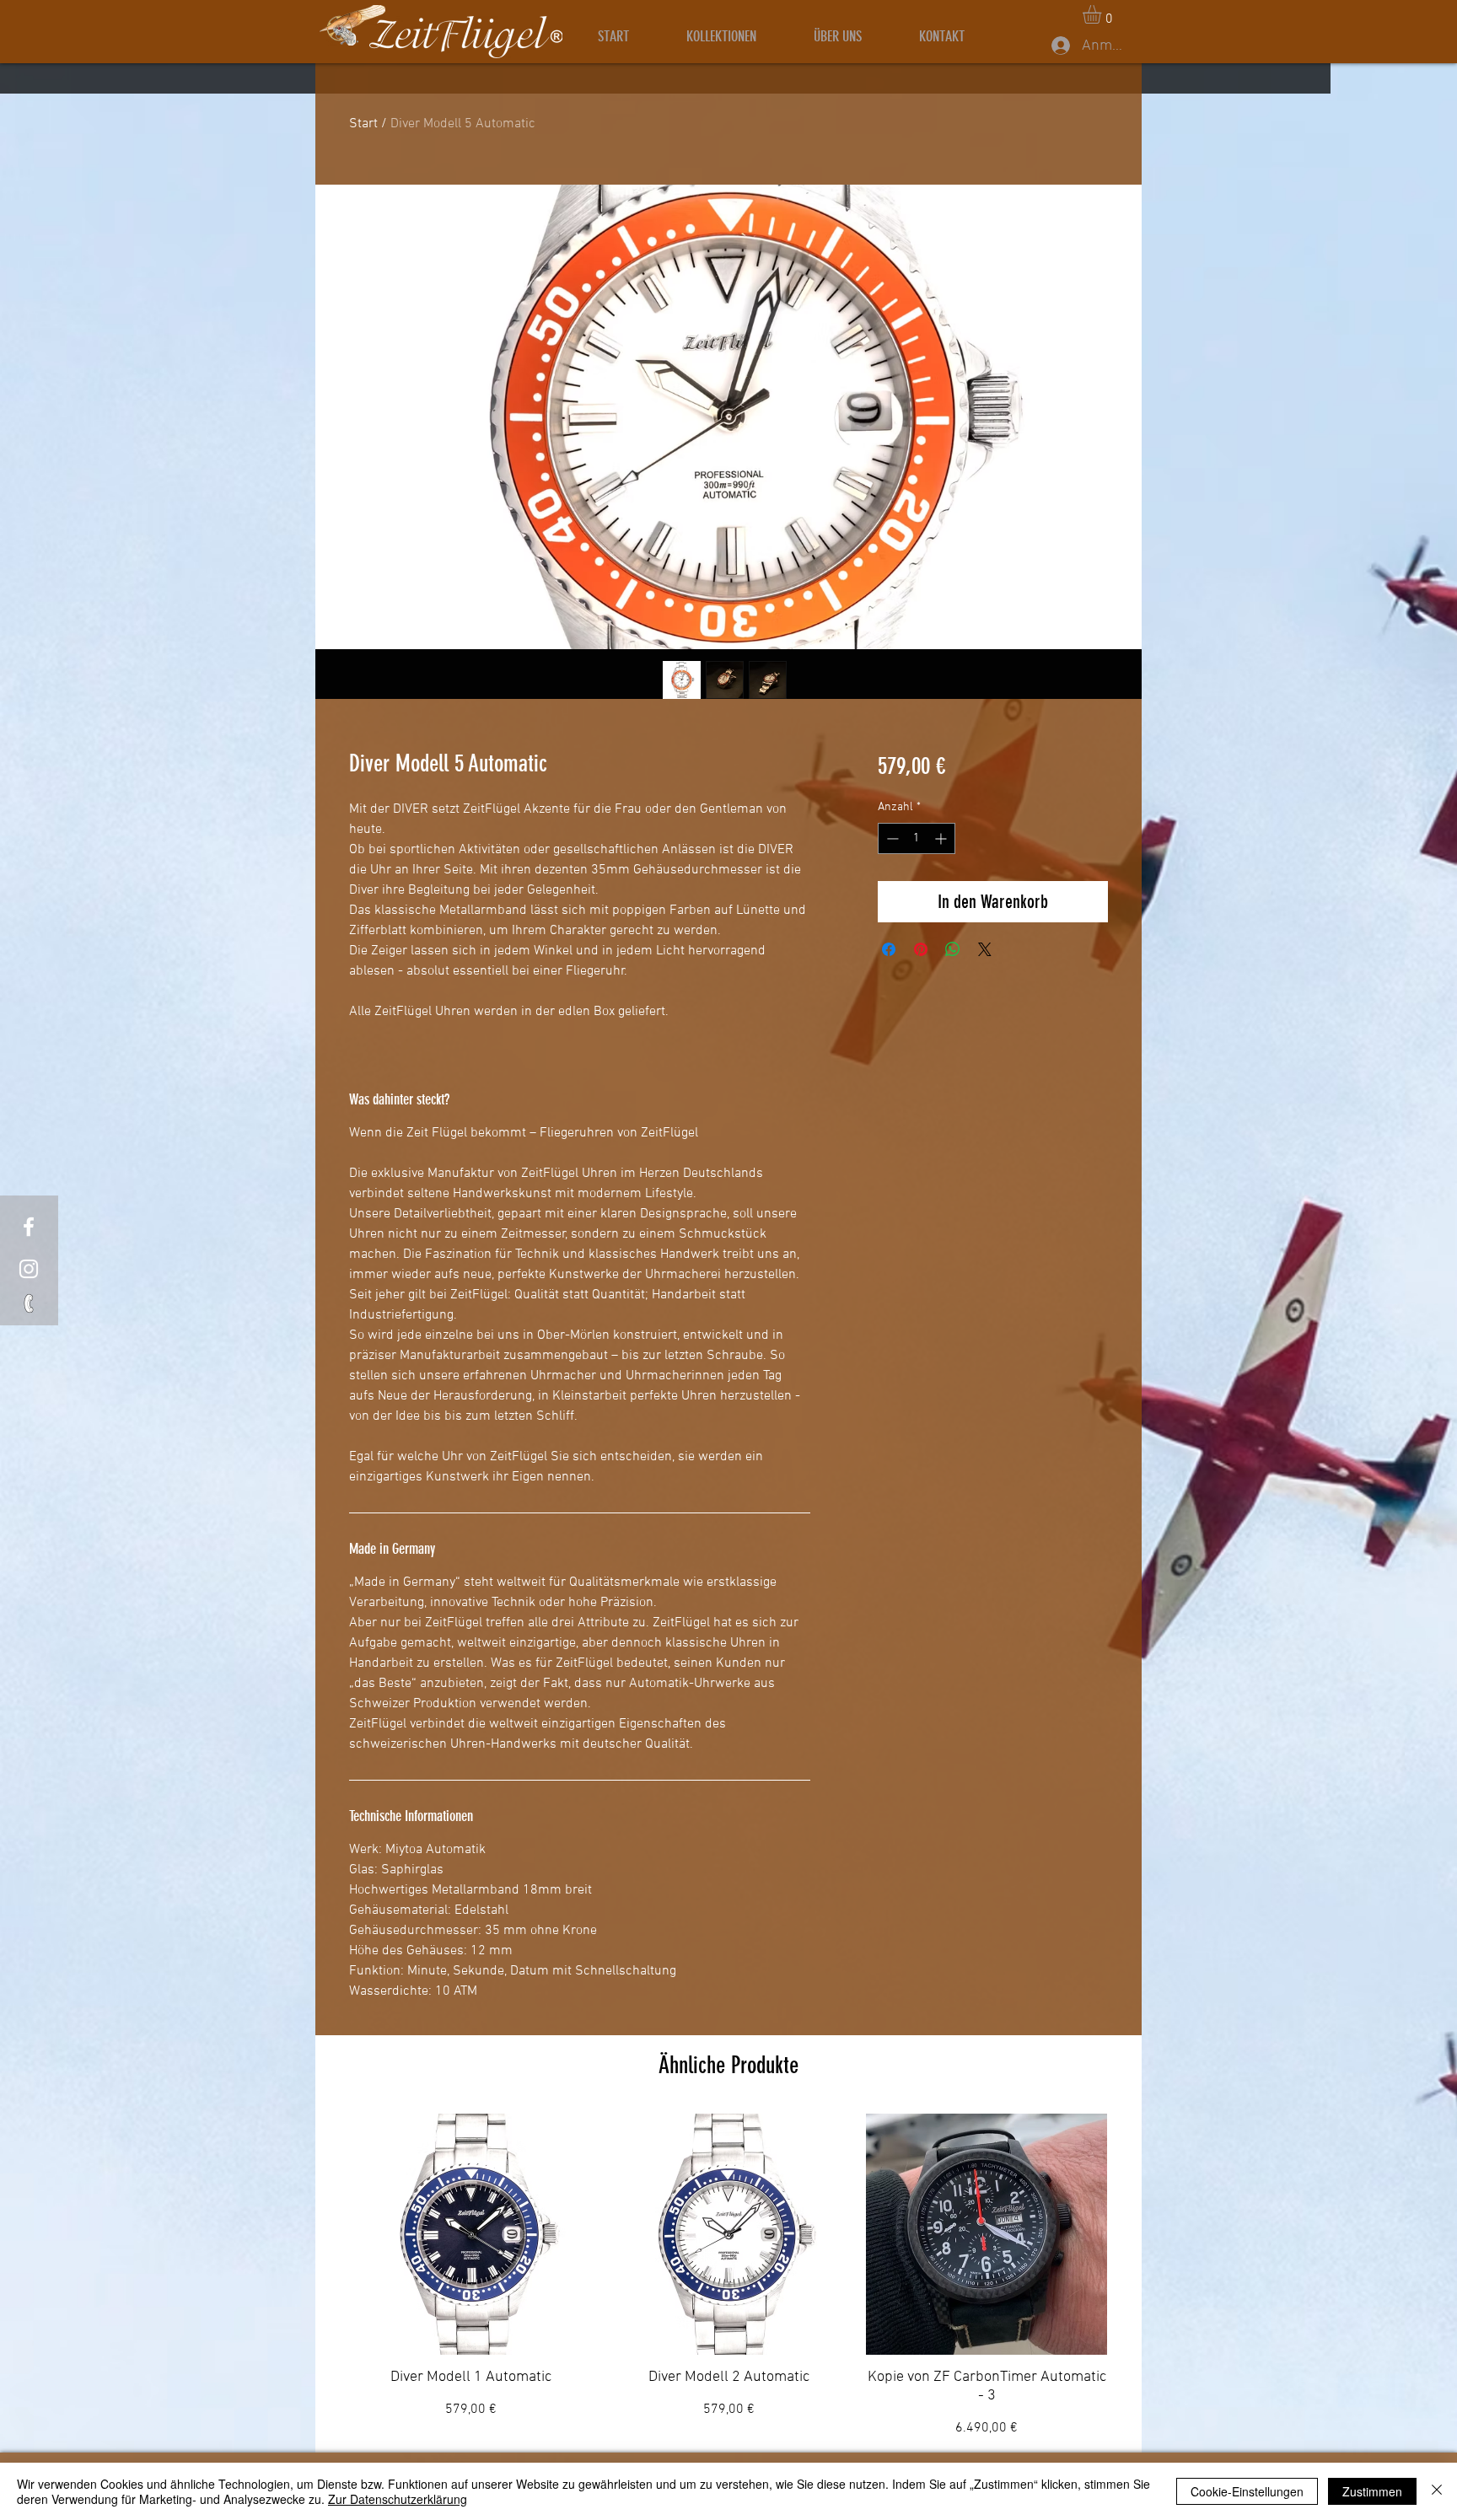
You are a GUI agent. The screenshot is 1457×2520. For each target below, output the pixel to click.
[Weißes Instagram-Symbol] (29, 1269)
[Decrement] (891, 838)
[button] (1103, 14)
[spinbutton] (917, 838)
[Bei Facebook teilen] (889, 949)
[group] (728, 2276)
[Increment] (942, 838)
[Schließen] (1437, 2491)
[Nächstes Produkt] (1132, 2233)
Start (363, 124)
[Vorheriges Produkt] (325, 2233)
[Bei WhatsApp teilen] (953, 949)
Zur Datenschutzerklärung (398, 2499)
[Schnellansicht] (470, 2234)
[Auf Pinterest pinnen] (921, 949)
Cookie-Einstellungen (1247, 2491)
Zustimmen (1372, 2491)
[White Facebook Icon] (29, 1227)
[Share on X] (985, 949)
